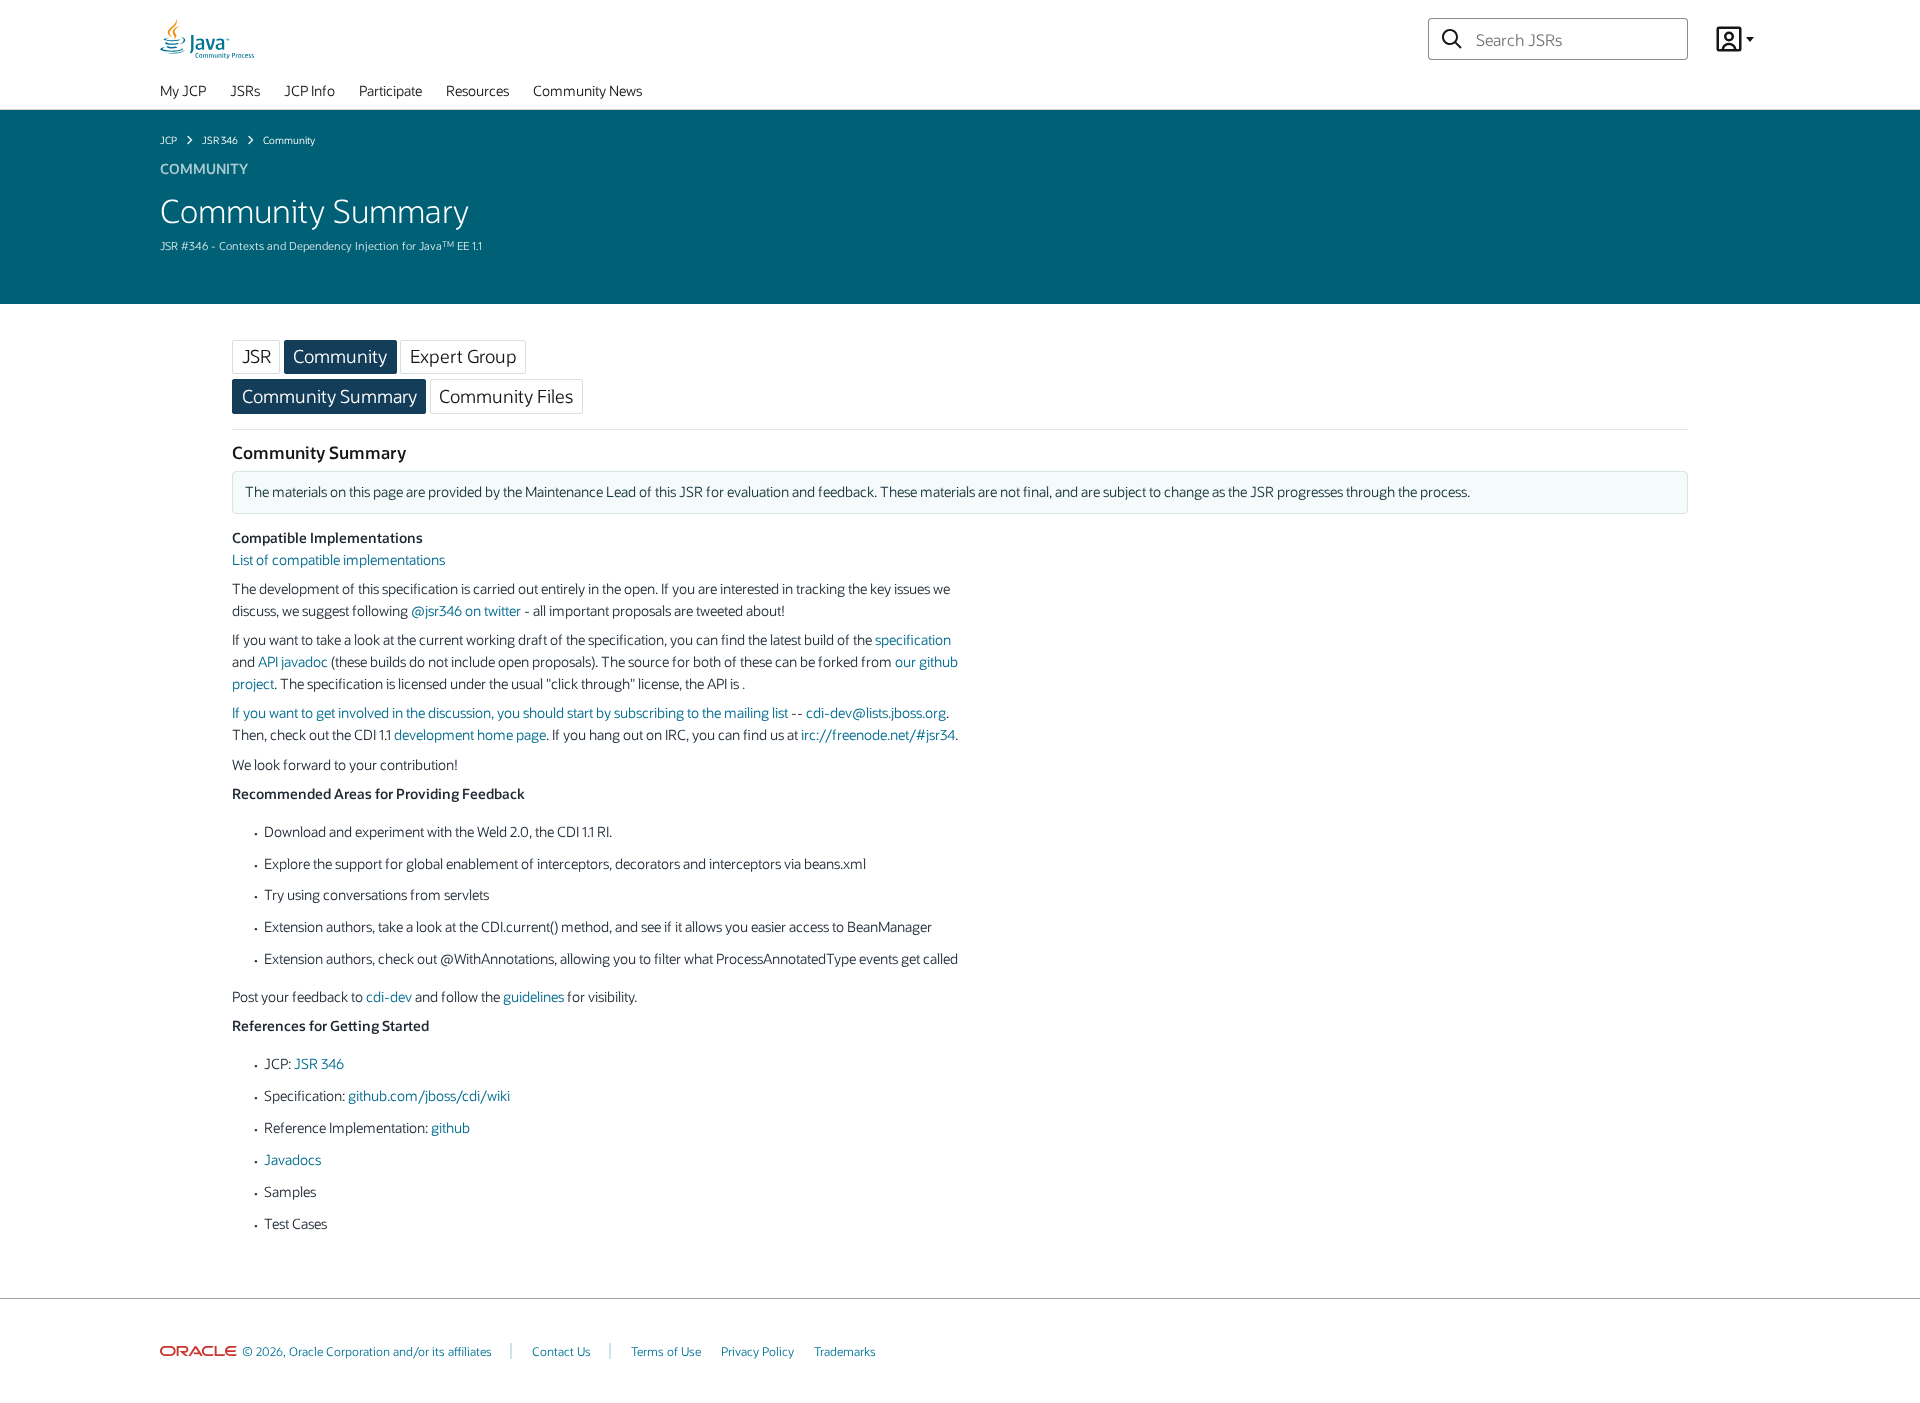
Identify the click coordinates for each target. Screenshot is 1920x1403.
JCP (168, 140)
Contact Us (561, 1351)
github (450, 1127)
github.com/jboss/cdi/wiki (429, 1095)
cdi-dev (389, 996)
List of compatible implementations (338, 559)
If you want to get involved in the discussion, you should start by (423, 712)
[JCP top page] (207, 39)
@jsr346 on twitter (466, 610)
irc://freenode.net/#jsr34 (878, 734)
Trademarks (845, 1351)
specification (913, 639)
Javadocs (292, 1159)
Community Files (506, 396)
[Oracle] (198, 1351)
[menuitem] (183, 95)
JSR (256, 356)
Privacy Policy (757, 1351)
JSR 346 (220, 140)
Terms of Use (666, 1351)
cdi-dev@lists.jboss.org (876, 712)
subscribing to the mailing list (701, 712)
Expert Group (463, 356)
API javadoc (293, 661)
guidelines (533, 996)
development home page (470, 734)
